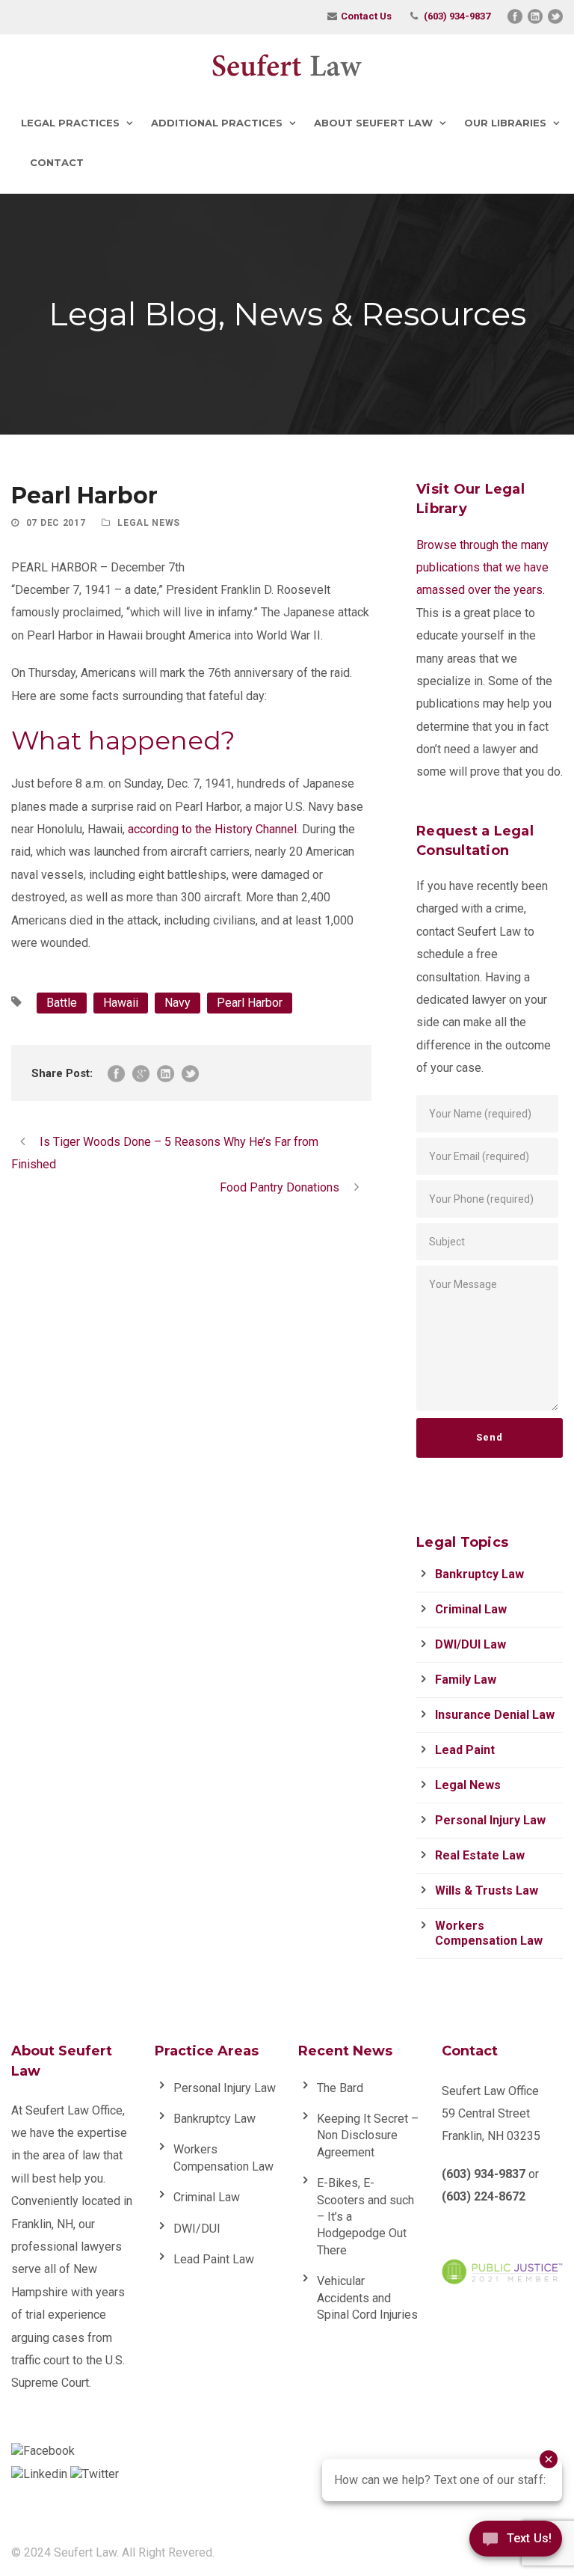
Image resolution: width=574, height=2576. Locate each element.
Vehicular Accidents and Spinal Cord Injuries (367, 2298)
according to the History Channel (212, 829)
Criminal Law (471, 1609)
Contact (57, 162)
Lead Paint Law (214, 2259)
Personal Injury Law (490, 1820)
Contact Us (366, 16)
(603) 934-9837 (457, 16)
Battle (62, 1003)
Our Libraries (505, 123)
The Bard (340, 2088)
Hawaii (121, 1003)
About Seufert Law (373, 123)
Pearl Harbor (250, 1003)
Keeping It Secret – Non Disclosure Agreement (368, 2135)
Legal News (149, 523)
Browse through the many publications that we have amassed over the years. (482, 568)
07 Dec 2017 (56, 523)
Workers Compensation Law (489, 1933)
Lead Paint (465, 1750)
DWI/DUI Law (470, 1644)
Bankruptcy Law (479, 1574)
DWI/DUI (197, 2229)
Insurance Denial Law (495, 1715)
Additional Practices (217, 123)
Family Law (466, 1680)
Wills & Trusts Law (487, 1890)
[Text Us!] (516, 2544)
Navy (178, 1003)
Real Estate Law (480, 1855)
